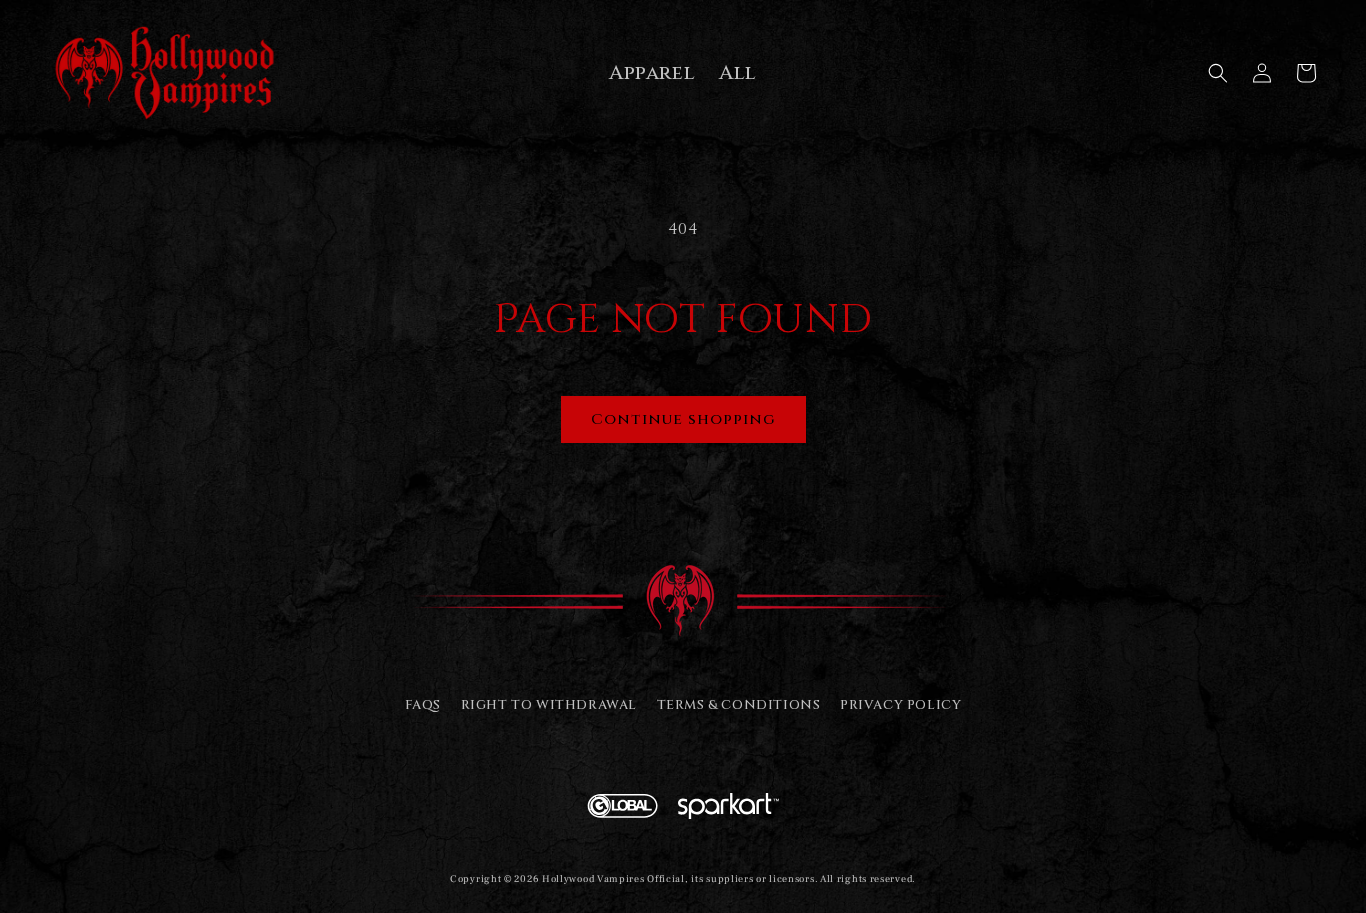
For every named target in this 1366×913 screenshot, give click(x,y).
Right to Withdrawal (549, 705)
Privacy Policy (900, 705)
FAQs (423, 705)
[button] (1218, 73)
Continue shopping (683, 419)
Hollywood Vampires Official (613, 878)
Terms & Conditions (739, 705)
